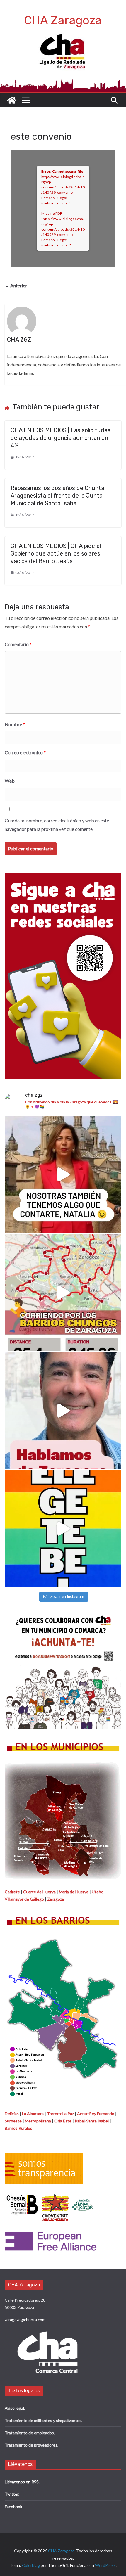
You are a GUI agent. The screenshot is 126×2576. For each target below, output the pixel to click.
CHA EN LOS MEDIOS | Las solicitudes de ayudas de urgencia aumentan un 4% (61, 438)
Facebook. (14, 2507)
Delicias (12, 2114)
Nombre (15, 724)
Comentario (18, 644)
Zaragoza (56, 1899)
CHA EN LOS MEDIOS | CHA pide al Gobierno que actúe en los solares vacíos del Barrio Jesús (56, 553)
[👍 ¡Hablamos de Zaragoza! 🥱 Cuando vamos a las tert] (63, 1411)
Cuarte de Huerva (39, 1892)
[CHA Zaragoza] (12, 100)
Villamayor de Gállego (24, 1899)
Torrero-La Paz (60, 2114)
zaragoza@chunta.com (25, 2320)
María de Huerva (74, 1892)
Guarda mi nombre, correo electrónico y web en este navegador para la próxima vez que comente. (57, 825)
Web (10, 781)
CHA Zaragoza (63, 20)
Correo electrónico (25, 752)
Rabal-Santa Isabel (92, 2121)
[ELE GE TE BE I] (63, 1529)
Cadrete (12, 1892)
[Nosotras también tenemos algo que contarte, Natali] (63, 1174)
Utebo (98, 1892)
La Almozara (33, 2114)
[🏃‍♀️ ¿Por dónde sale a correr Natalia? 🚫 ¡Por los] (63, 1293)
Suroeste (13, 2121)
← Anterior (16, 285)
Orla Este (63, 2121)
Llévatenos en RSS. (22, 2482)
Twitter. (12, 2494)
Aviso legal (14, 2408)
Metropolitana (38, 2121)
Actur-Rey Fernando (96, 2114)
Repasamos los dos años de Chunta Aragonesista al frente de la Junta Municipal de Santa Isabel (57, 496)
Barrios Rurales (18, 2128)
